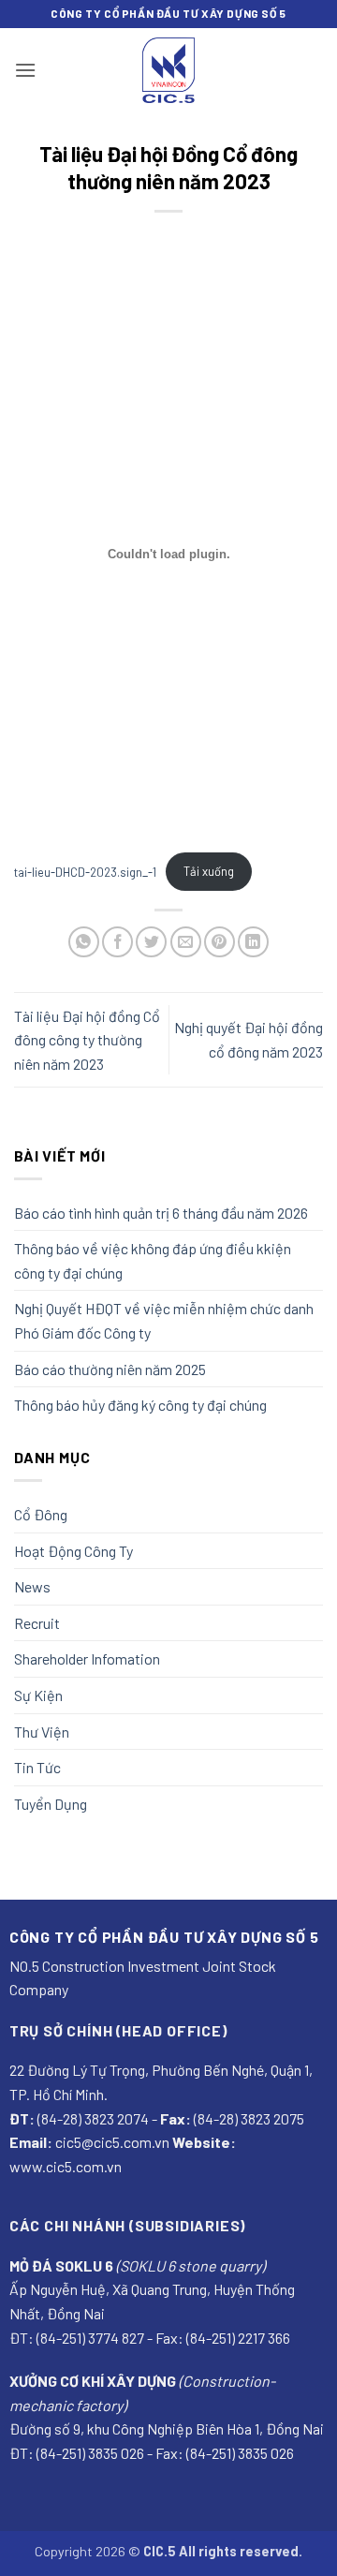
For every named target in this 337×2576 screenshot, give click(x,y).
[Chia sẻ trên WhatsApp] (84, 942)
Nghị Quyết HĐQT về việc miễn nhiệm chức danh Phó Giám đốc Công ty (164, 1320)
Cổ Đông (41, 1514)
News (32, 1586)
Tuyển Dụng (51, 1804)
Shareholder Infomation (87, 1658)
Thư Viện (42, 1732)
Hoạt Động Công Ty (73, 1551)
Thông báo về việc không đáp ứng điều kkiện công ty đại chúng (153, 1260)
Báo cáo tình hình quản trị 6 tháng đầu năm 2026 (161, 1213)
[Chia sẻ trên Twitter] (151, 942)
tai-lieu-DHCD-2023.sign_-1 (85, 871)
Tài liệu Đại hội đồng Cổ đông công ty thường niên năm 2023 (87, 1040)
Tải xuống (209, 871)
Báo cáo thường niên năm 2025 (110, 1369)
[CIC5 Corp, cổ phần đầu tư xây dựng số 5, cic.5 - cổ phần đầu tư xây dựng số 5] (168, 70)
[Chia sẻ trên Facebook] (117, 942)
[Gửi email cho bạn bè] (186, 942)
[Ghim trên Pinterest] (220, 942)
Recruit (37, 1623)
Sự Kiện (38, 1695)
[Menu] (25, 70)
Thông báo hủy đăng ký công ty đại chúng (140, 1405)
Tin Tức (37, 1767)
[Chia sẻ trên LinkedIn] (253, 942)
